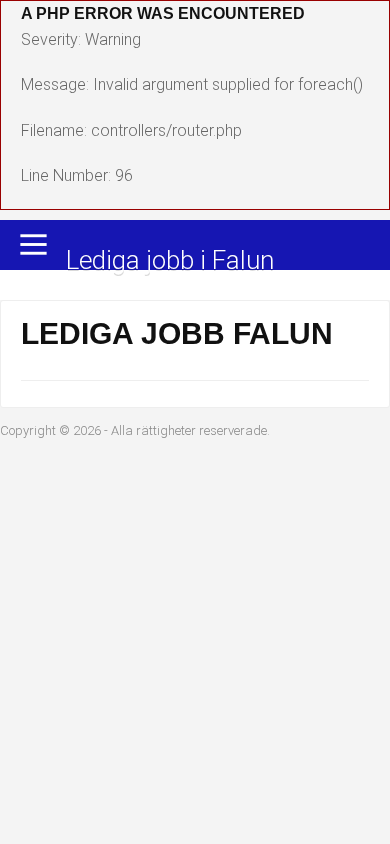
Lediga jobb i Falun (170, 261)
